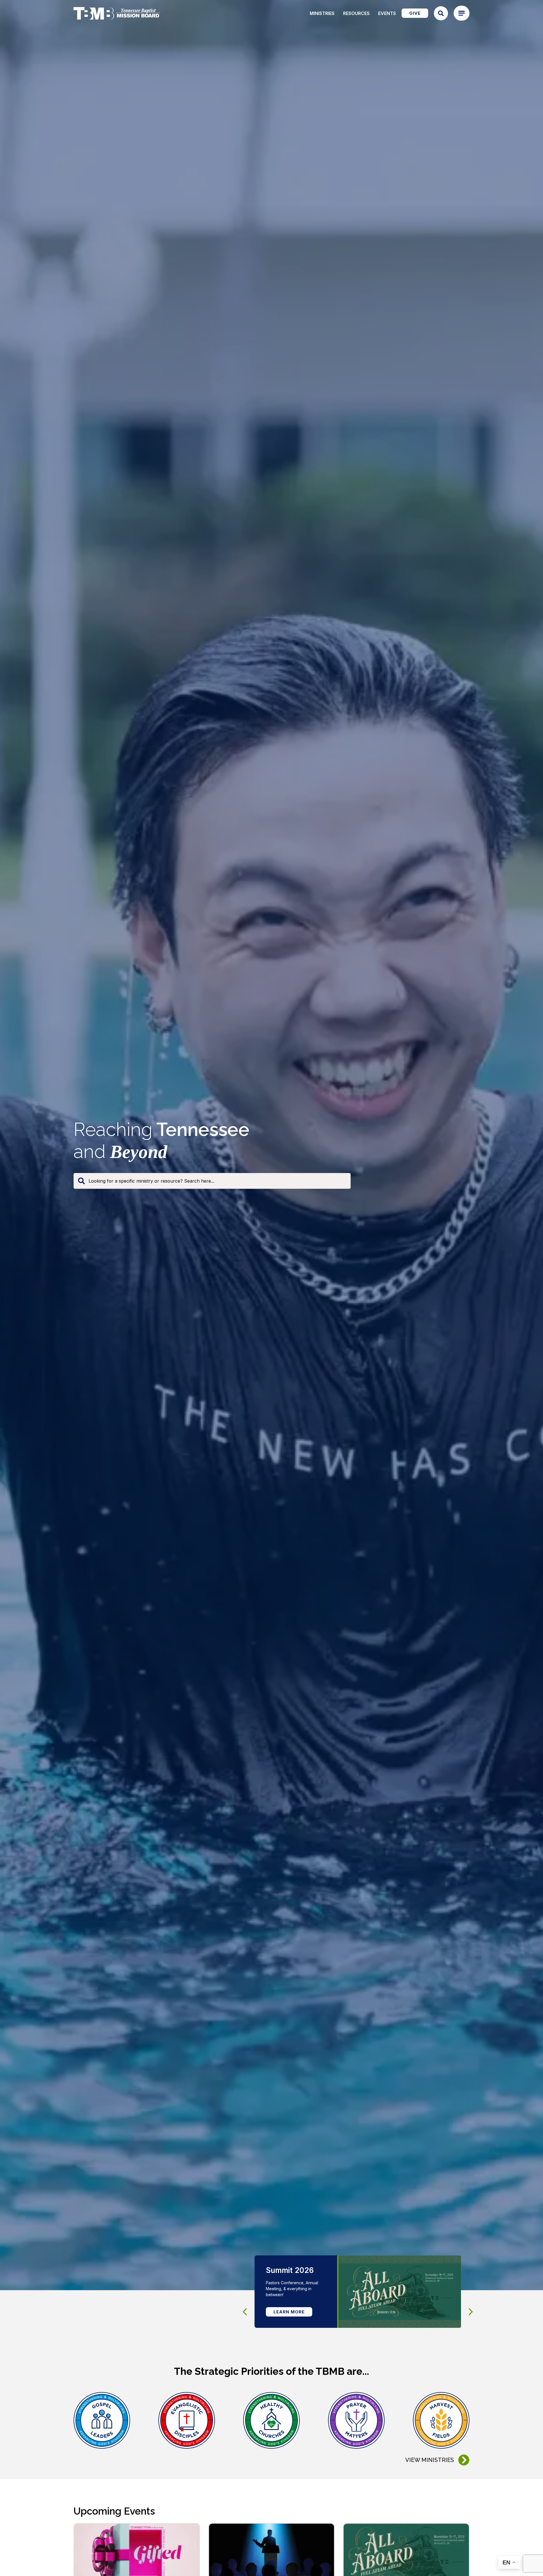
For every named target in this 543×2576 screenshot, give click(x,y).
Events (387, 13)
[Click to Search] (441, 13)
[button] (471, 2312)
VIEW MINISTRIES (430, 2460)
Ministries (322, 13)
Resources (356, 13)
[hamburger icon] (462, 13)
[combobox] (212, 1181)
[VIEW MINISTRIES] (464, 2460)
